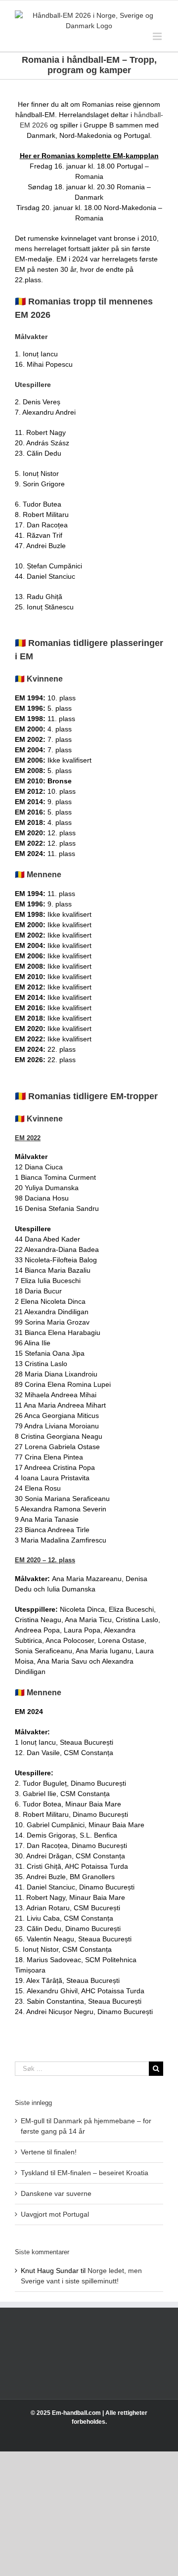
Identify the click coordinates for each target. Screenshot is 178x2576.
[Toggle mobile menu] (158, 36)
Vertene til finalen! (49, 2152)
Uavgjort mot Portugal (55, 2214)
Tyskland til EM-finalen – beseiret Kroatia (85, 2173)
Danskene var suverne (56, 2193)
